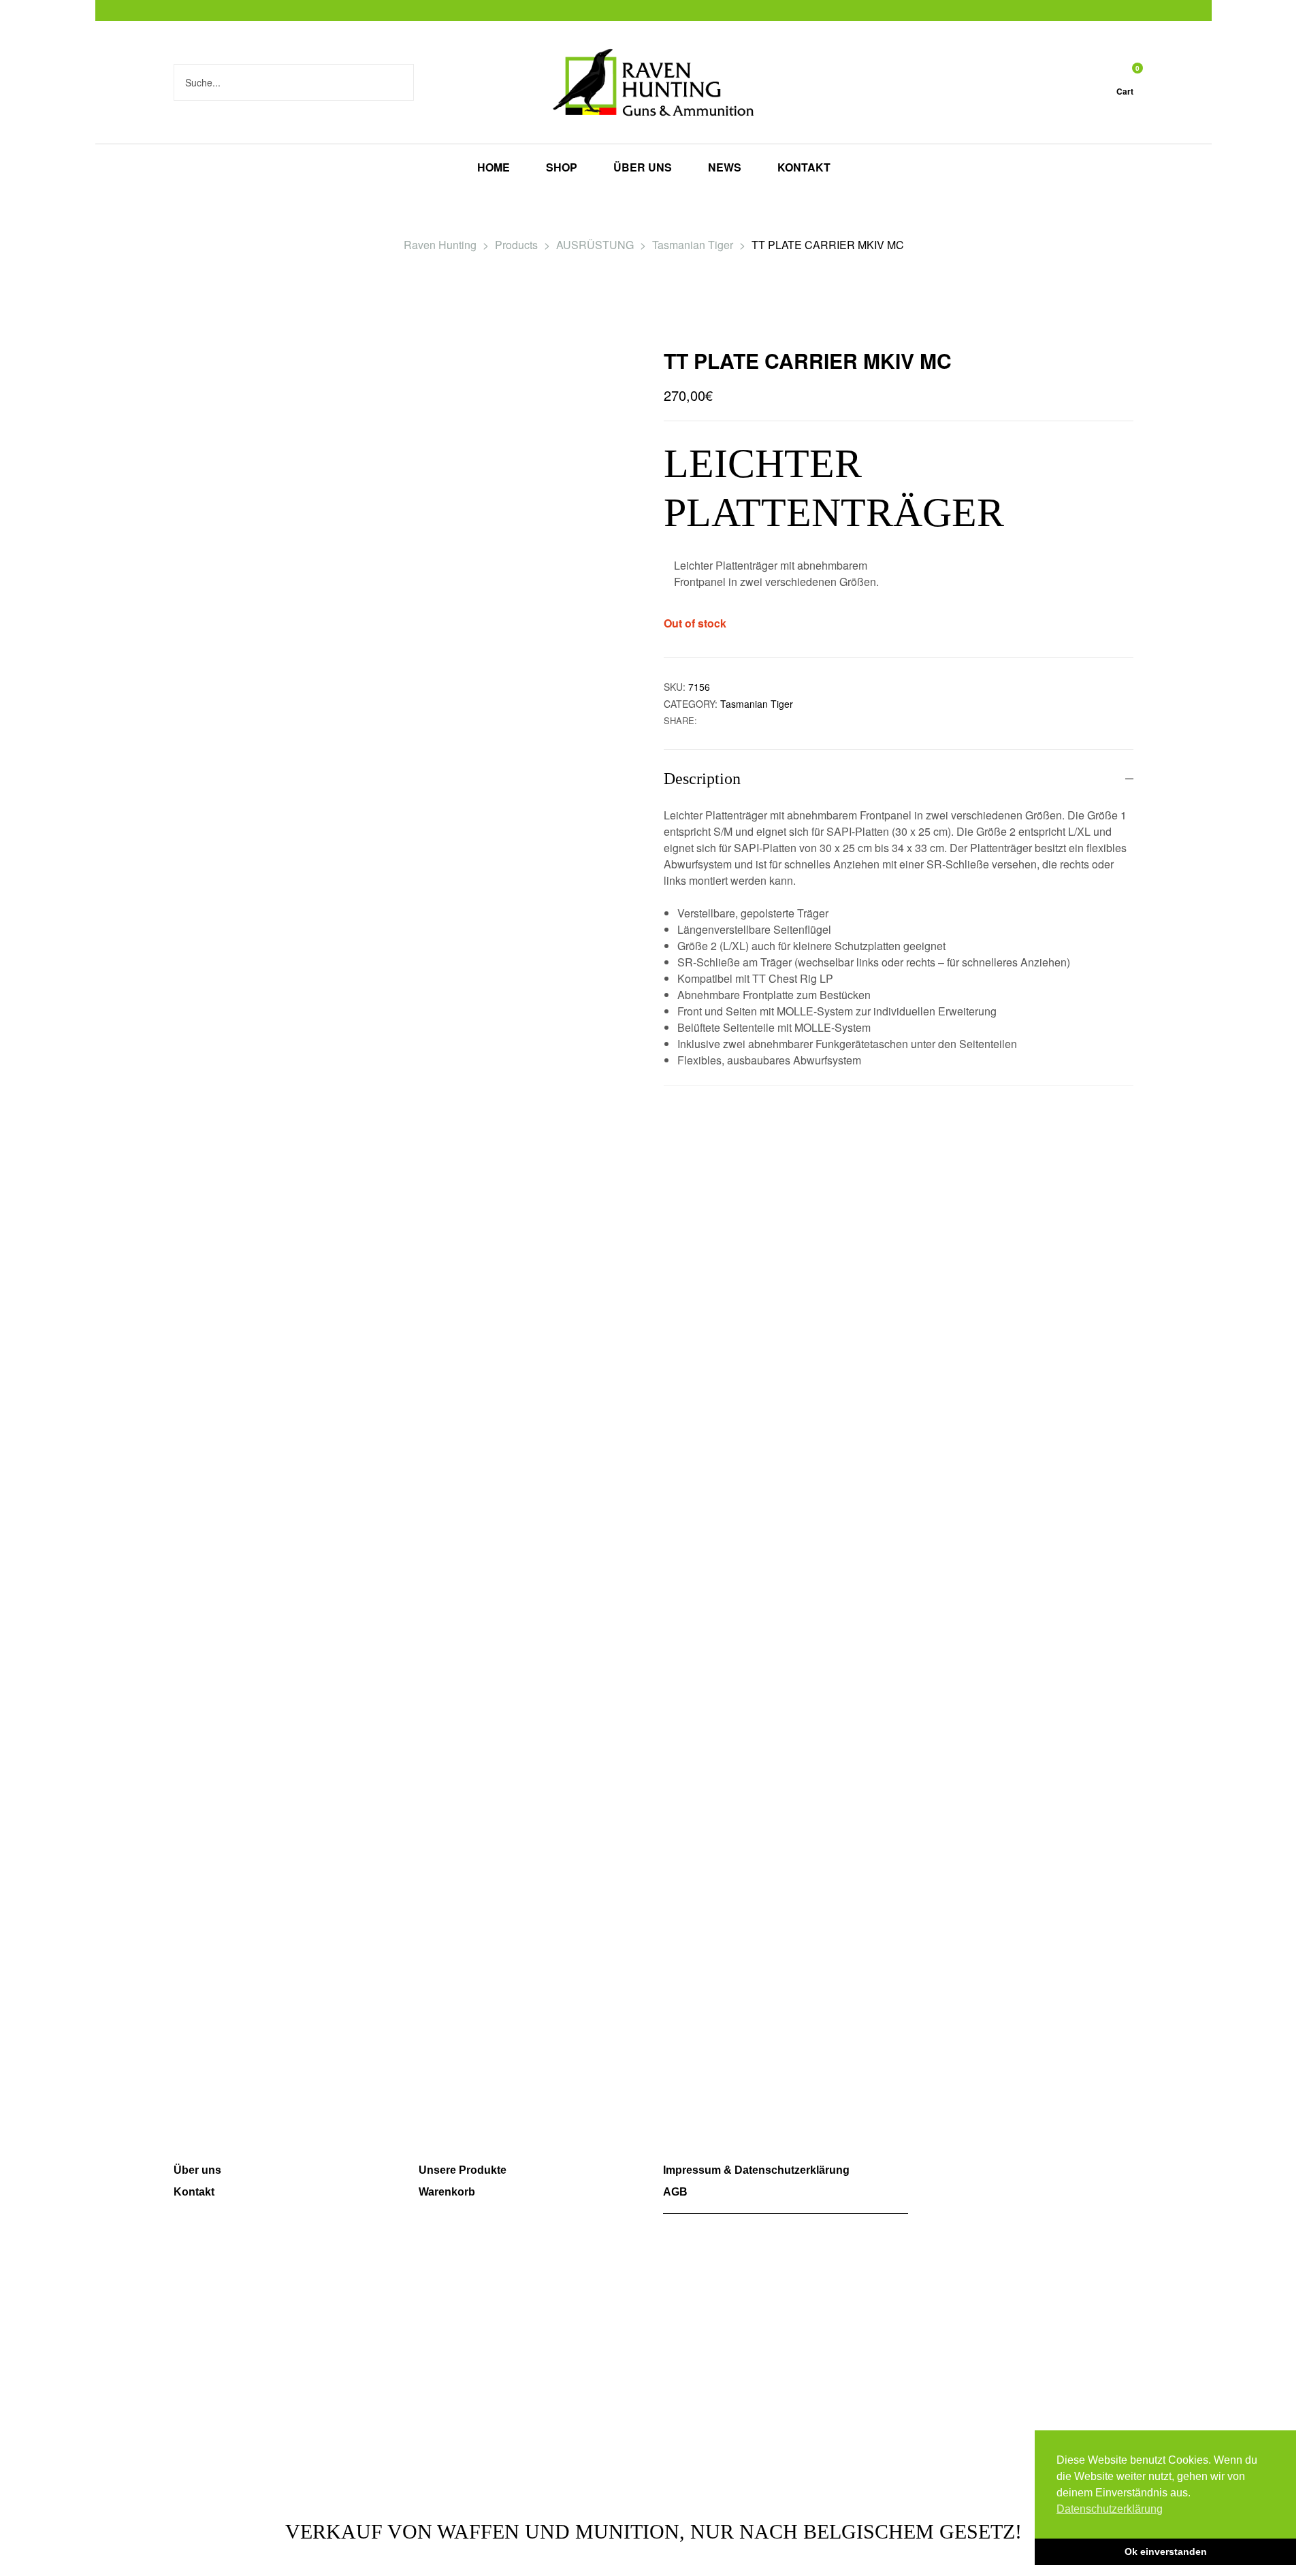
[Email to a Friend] (721, 720)
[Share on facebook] (706, 720)
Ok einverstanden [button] (1166, 2551)
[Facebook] (926, 2178)
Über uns (197, 2170)
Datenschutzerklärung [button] (1110, 2509)
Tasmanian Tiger (757, 704)
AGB (675, 2192)
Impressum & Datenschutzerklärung (756, 2170)
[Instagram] (965, 2178)
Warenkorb (447, 2192)
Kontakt (194, 2192)
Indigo (826, 2476)
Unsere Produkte (463, 2170)
